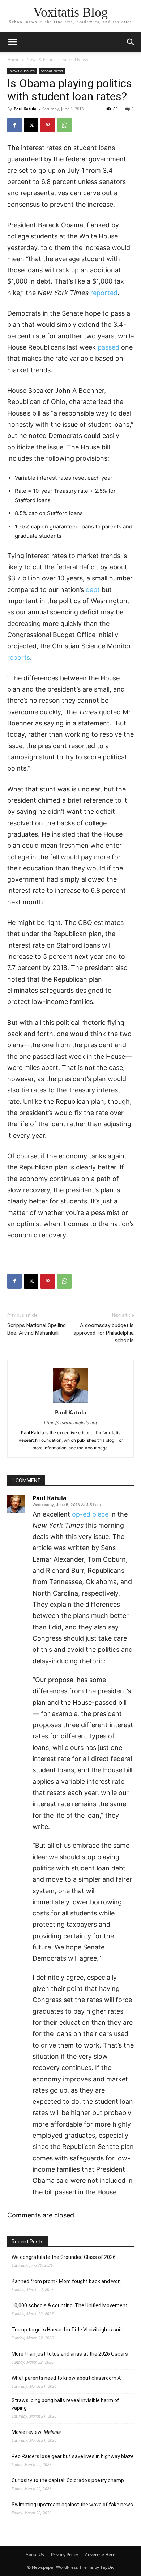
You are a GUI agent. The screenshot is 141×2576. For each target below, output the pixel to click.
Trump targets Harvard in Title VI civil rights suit (67, 2330)
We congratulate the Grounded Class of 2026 (64, 2257)
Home (13, 59)
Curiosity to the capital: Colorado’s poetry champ (68, 2480)
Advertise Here (100, 2555)
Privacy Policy (65, 2555)
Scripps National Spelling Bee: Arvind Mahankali (37, 1329)
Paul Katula (25, 109)
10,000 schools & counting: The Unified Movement (70, 2305)
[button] (131, 42)
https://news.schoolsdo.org (70, 1423)
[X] (31, 125)
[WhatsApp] (64, 125)
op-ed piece (90, 1514)
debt (93, 590)
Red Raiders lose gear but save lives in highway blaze (73, 2456)
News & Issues (41, 59)
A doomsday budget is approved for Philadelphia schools (104, 1333)
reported (104, 293)
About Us (35, 2555)
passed (108, 347)
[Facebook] (14, 125)
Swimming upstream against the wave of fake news (72, 2505)
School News (75, 59)
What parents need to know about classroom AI (67, 2378)
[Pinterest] (48, 125)
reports (19, 657)
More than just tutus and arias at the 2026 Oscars (70, 2354)
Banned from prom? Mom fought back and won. (67, 2281)
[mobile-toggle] (12, 42)
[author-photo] (70, 1402)
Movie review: (36, 2432)
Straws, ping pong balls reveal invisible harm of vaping (65, 2404)
